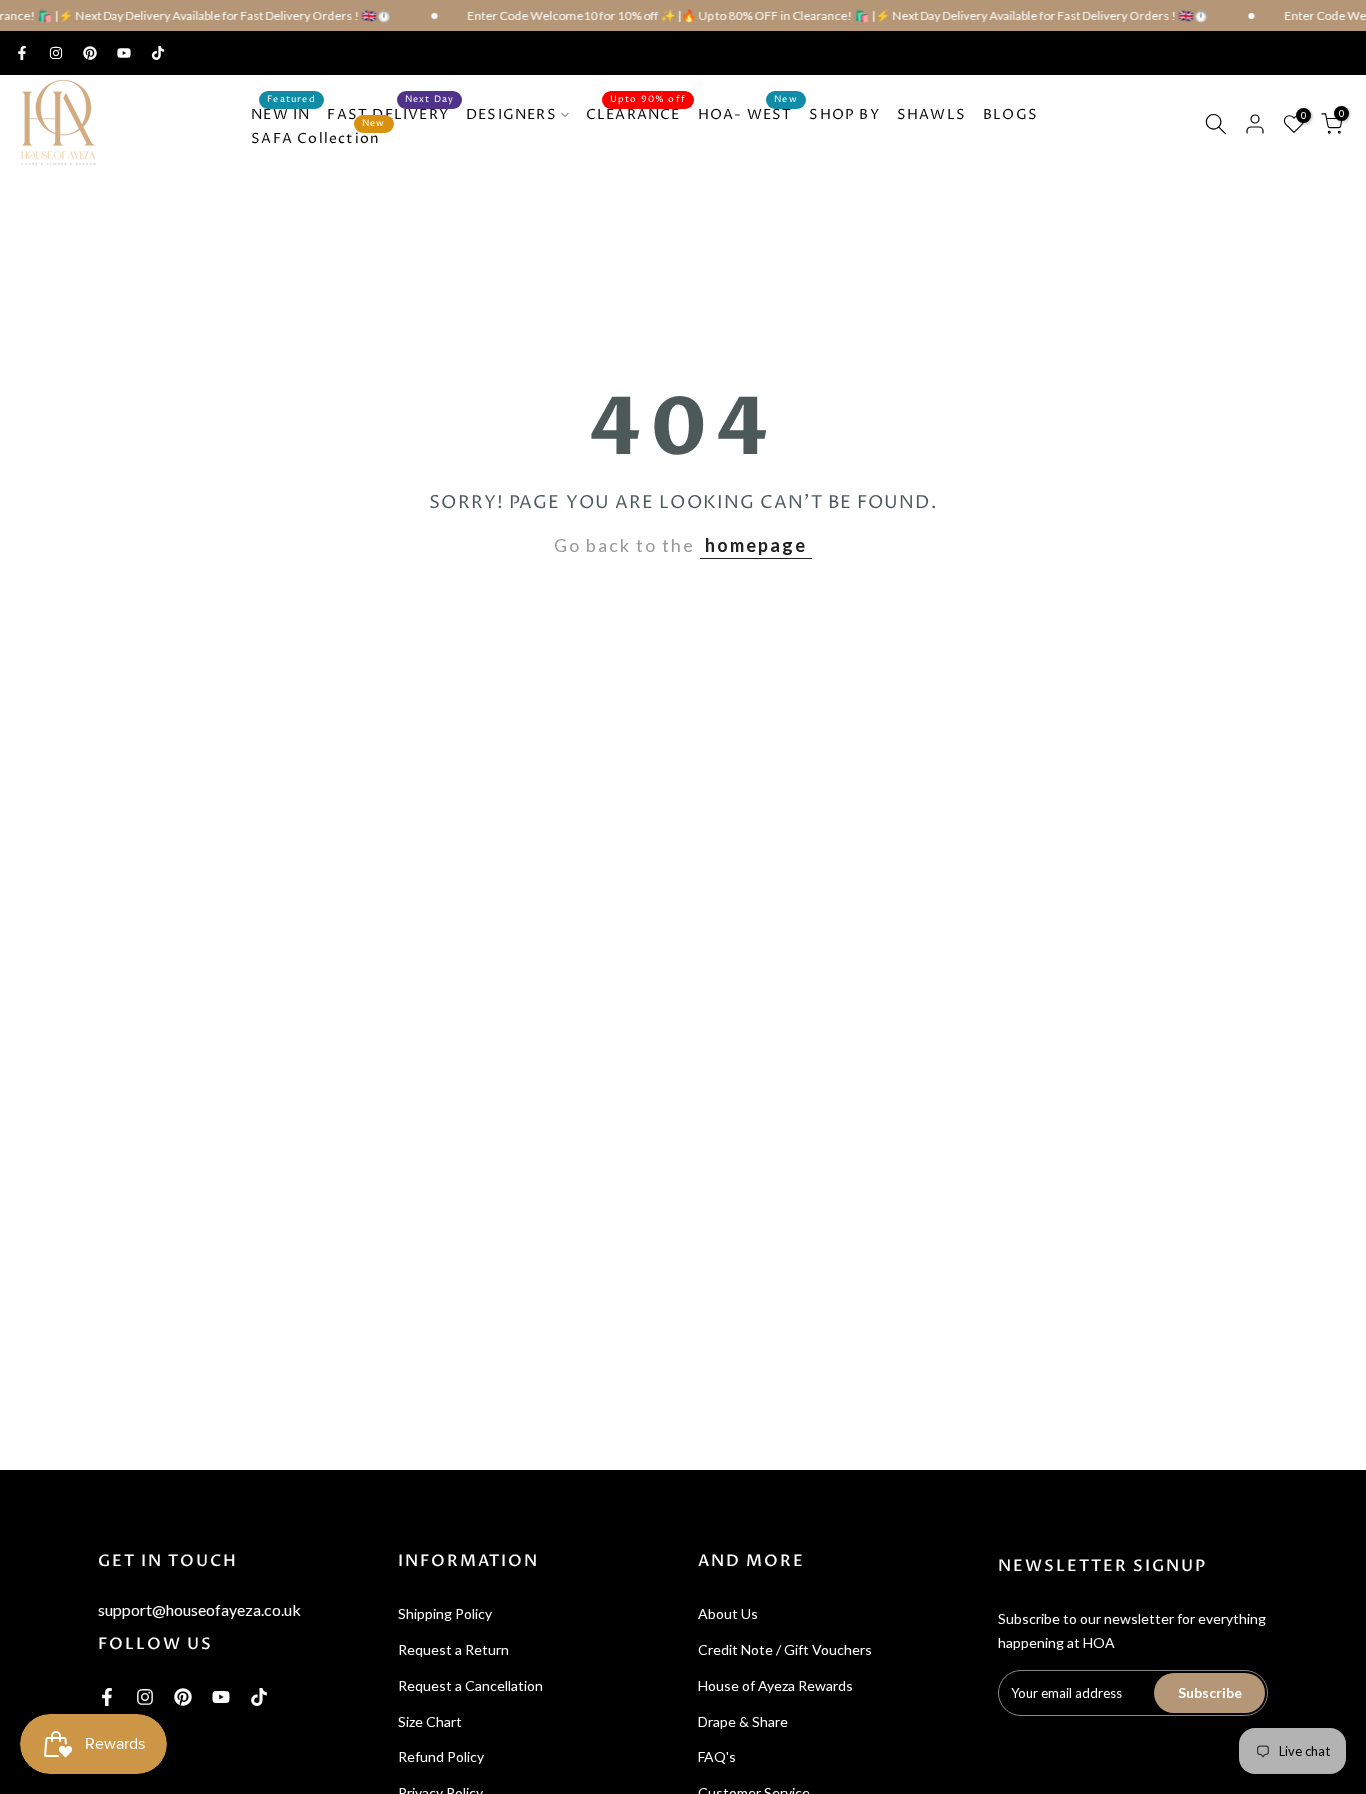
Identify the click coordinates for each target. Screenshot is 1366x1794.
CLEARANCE (636, 113)
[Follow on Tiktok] (158, 53)
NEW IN (283, 113)
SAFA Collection (318, 137)
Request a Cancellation (470, 1685)
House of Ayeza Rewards (775, 1685)
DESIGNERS (511, 114)
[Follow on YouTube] (124, 53)
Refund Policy (441, 1756)
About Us (728, 1613)
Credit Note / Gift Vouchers (785, 1649)
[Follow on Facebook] (22, 53)
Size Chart (430, 1721)
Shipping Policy (445, 1613)
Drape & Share (743, 1721)
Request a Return (453, 1649)
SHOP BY (844, 114)
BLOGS (1010, 114)
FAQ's (717, 1756)
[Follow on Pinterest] (90, 53)
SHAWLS (931, 114)
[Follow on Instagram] (56, 53)
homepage (756, 545)
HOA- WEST (748, 113)
